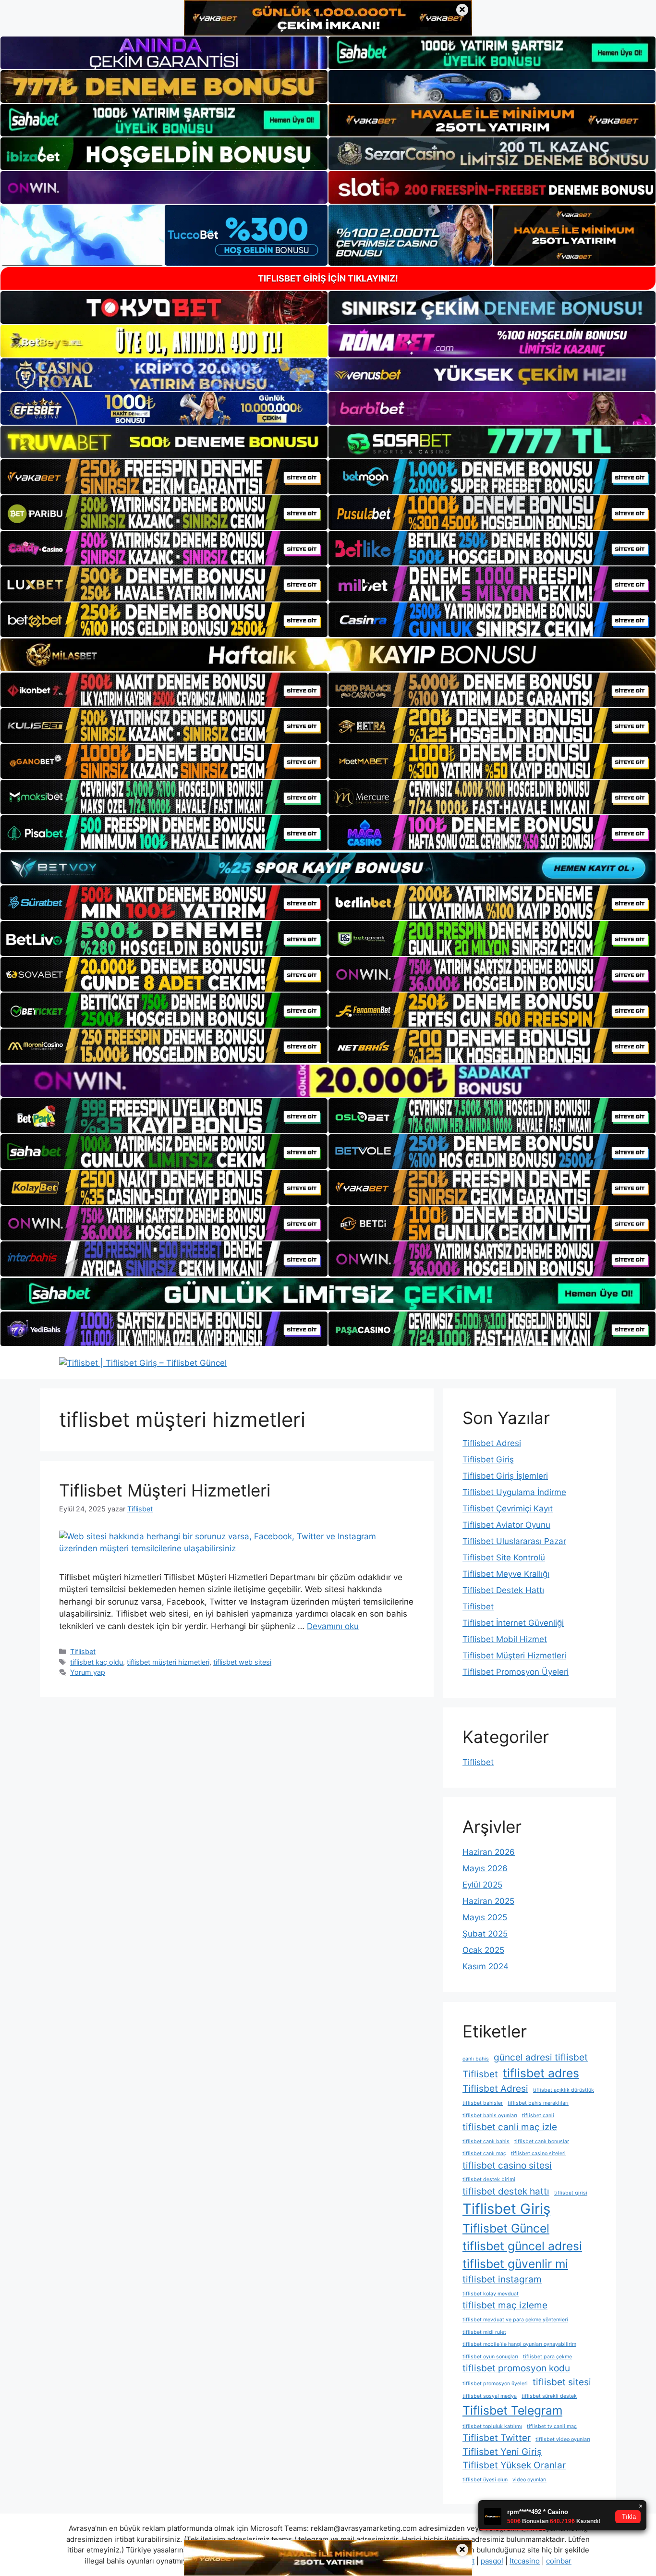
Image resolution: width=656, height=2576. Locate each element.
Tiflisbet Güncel (506, 2228)
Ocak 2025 (483, 1950)
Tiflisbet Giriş (488, 1460)
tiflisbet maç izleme (505, 2305)
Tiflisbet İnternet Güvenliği (513, 1623)
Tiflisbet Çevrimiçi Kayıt (508, 1509)
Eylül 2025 (482, 1885)
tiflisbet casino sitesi (507, 2165)
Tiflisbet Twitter (497, 2438)
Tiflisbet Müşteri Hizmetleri (165, 1490)
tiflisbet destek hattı (506, 2191)
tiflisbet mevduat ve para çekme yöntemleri (515, 2320)
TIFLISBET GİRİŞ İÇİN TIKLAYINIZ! (328, 278)
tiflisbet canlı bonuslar (542, 2141)
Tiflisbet (83, 1651)
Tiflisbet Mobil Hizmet (505, 1639)
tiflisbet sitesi (562, 2382)
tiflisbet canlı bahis (486, 2141)
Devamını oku (333, 1626)
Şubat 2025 (485, 1934)
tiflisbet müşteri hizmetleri (168, 1662)
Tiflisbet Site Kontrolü (504, 1558)
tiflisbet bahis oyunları (490, 2116)
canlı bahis (476, 2059)
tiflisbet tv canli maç (552, 2426)
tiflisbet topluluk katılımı (492, 2426)
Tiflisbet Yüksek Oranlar (514, 2465)
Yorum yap (88, 1672)
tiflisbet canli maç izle (510, 2127)
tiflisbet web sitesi (242, 1662)
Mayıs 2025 (485, 1917)
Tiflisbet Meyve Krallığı (506, 1574)
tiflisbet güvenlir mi (515, 2264)
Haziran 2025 (488, 1901)
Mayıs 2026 (485, 1868)
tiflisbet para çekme (547, 2357)
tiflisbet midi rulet (484, 2332)
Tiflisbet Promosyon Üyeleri (516, 1672)
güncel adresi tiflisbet (541, 2057)
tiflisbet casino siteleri (538, 2153)
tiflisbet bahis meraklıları (538, 2103)
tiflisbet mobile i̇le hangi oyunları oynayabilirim (519, 2344)
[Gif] (328, 655)
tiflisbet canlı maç (484, 2153)
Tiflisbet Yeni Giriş (502, 2452)
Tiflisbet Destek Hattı (503, 1590)
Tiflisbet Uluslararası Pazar (514, 1541)
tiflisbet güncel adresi (522, 2246)
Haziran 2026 (489, 1852)
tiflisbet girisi (571, 2193)
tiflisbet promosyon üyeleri (495, 2384)
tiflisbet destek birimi (489, 2179)
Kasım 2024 (486, 1966)
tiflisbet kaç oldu (97, 1662)
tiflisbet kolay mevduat (491, 2294)
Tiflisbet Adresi (492, 1443)
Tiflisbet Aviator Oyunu (506, 1525)
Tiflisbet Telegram (512, 2410)
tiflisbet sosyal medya (490, 2396)
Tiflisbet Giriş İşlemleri (505, 1476)
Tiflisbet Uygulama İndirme (514, 1492)
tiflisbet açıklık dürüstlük (564, 2090)
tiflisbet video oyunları (563, 2439)
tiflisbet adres (541, 2073)
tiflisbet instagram (502, 2279)
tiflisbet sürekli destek (549, 2396)
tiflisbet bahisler (483, 2103)
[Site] (164, 477)
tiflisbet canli (538, 2116)
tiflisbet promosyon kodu (516, 2368)
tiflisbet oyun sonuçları (490, 2357)
